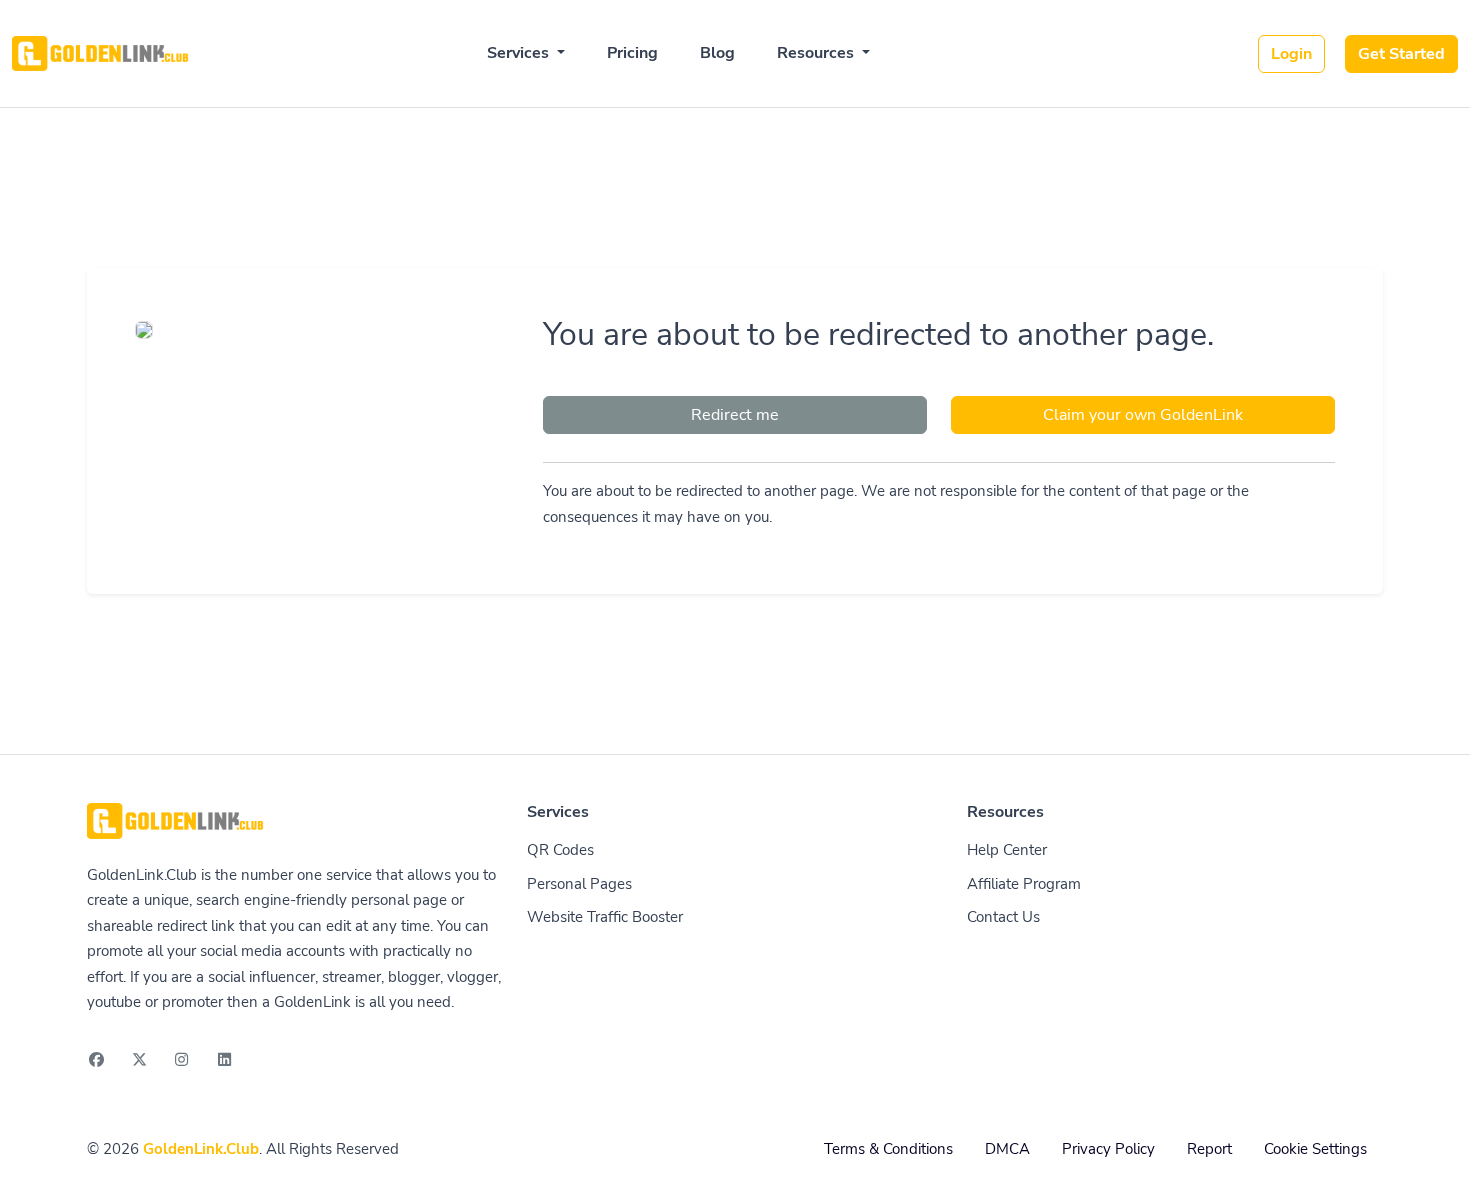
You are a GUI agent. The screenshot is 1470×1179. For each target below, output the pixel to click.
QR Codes (560, 850)
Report (1209, 1149)
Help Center (1007, 850)
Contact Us (1003, 917)
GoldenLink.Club (201, 1149)
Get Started (1401, 54)
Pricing (632, 53)
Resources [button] (817, 53)
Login (1291, 54)
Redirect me (735, 415)
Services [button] (520, 53)
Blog (717, 53)
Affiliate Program (1024, 884)
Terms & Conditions (888, 1149)
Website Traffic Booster (605, 917)
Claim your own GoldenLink (1143, 415)
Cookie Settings (1315, 1149)
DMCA (1007, 1149)
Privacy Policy (1108, 1149)
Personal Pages (579, 884)
